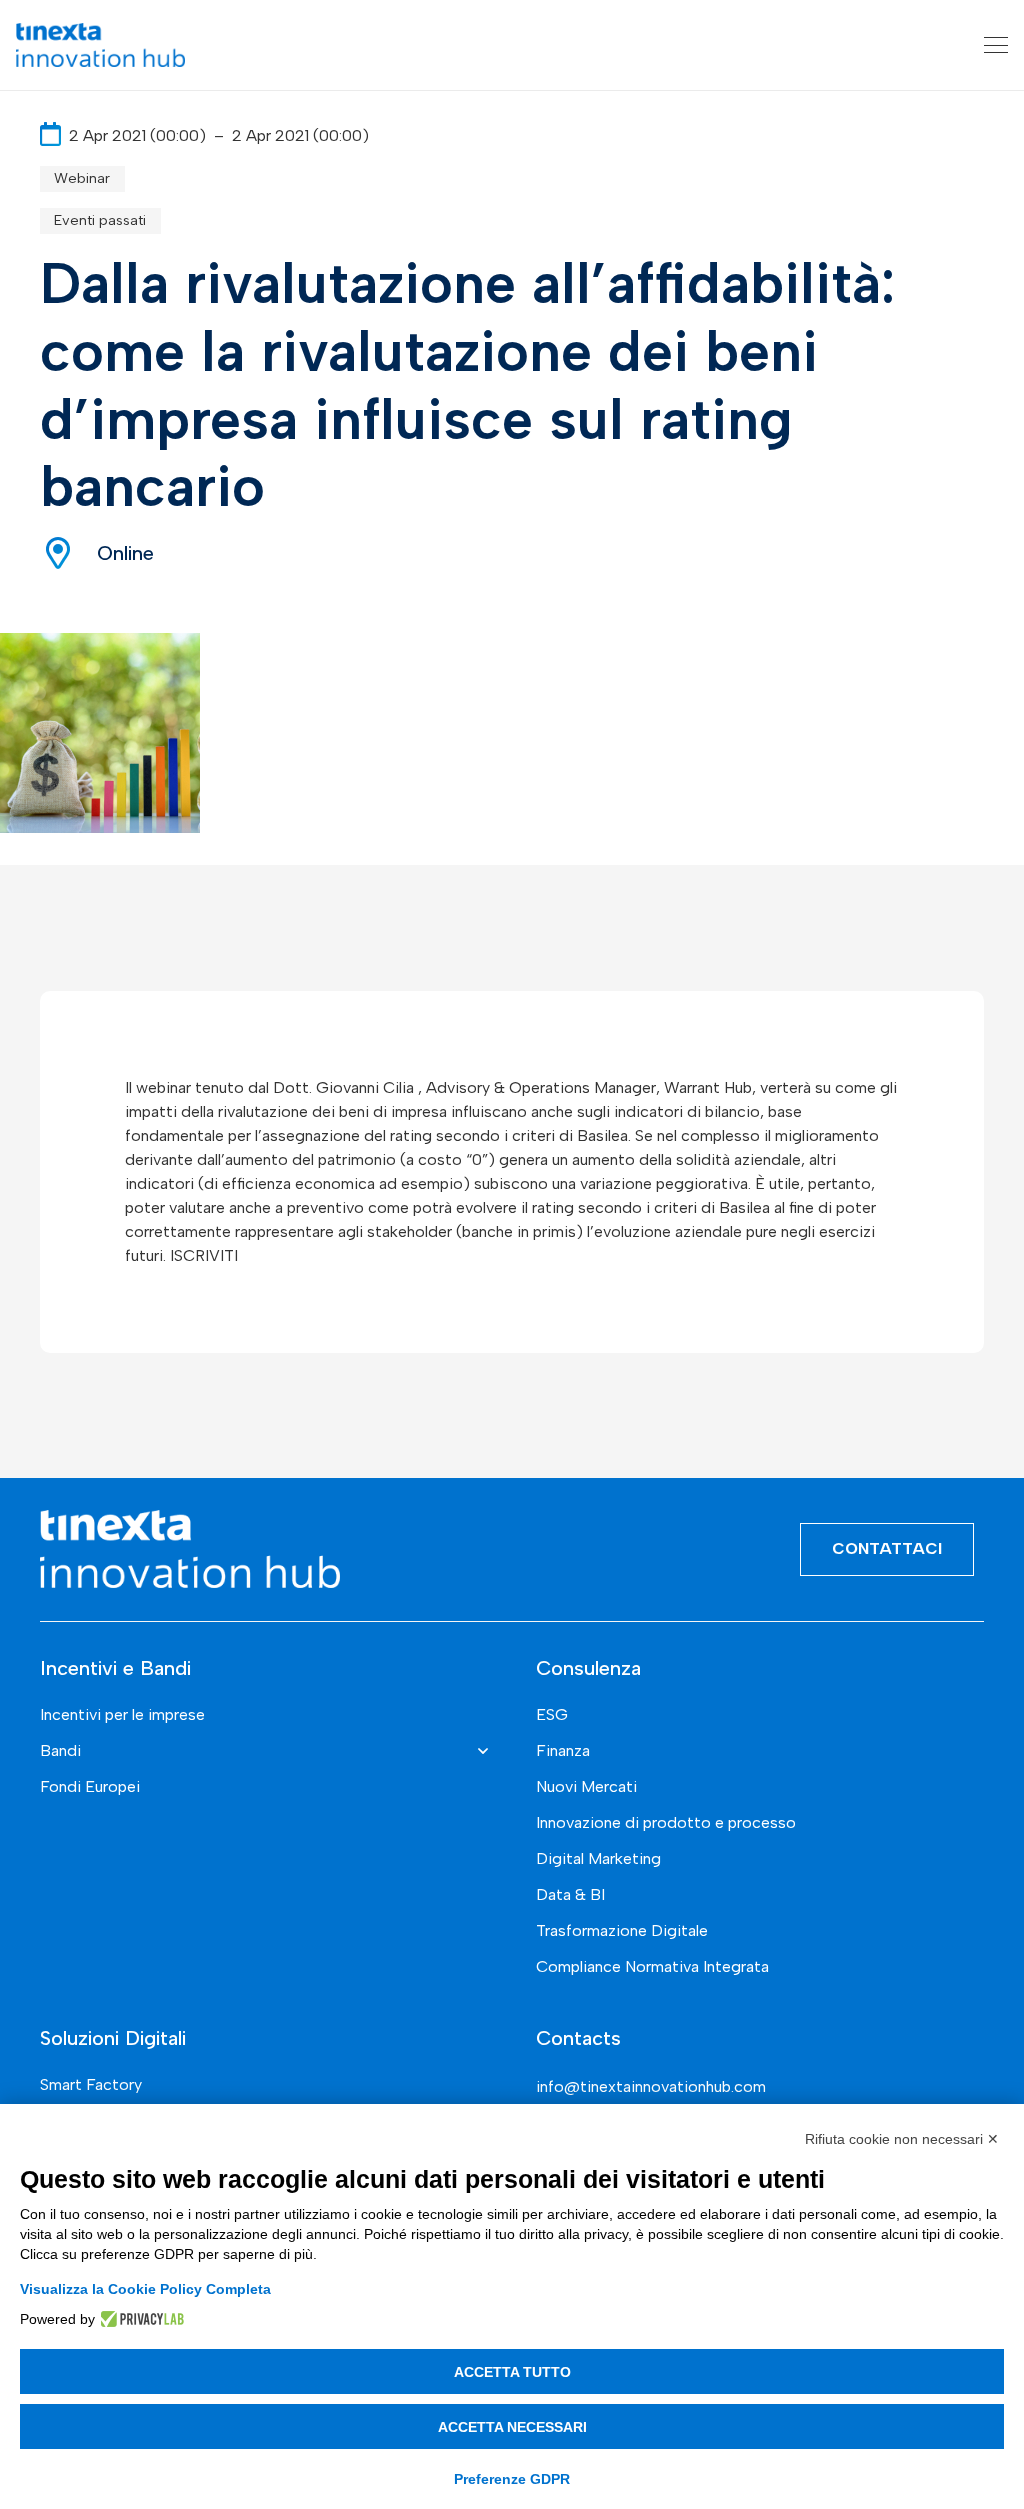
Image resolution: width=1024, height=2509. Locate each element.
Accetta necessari (512, 2427)
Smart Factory (91, 2084)
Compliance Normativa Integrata (652, 1966)
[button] (996, 45)
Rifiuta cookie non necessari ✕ (902, 2139)
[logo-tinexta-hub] (100, 45)
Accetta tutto (512, 2372)
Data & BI (570, 1894)
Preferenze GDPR (512, 2479)
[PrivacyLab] (139, 2319)
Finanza (563, 1750)
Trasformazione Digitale (622, 1930)
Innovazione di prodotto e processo (666, 1822)
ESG (552, 1714)
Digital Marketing (598, 1858)
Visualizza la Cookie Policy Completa (145, 2289)
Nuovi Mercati (586, 1786)
